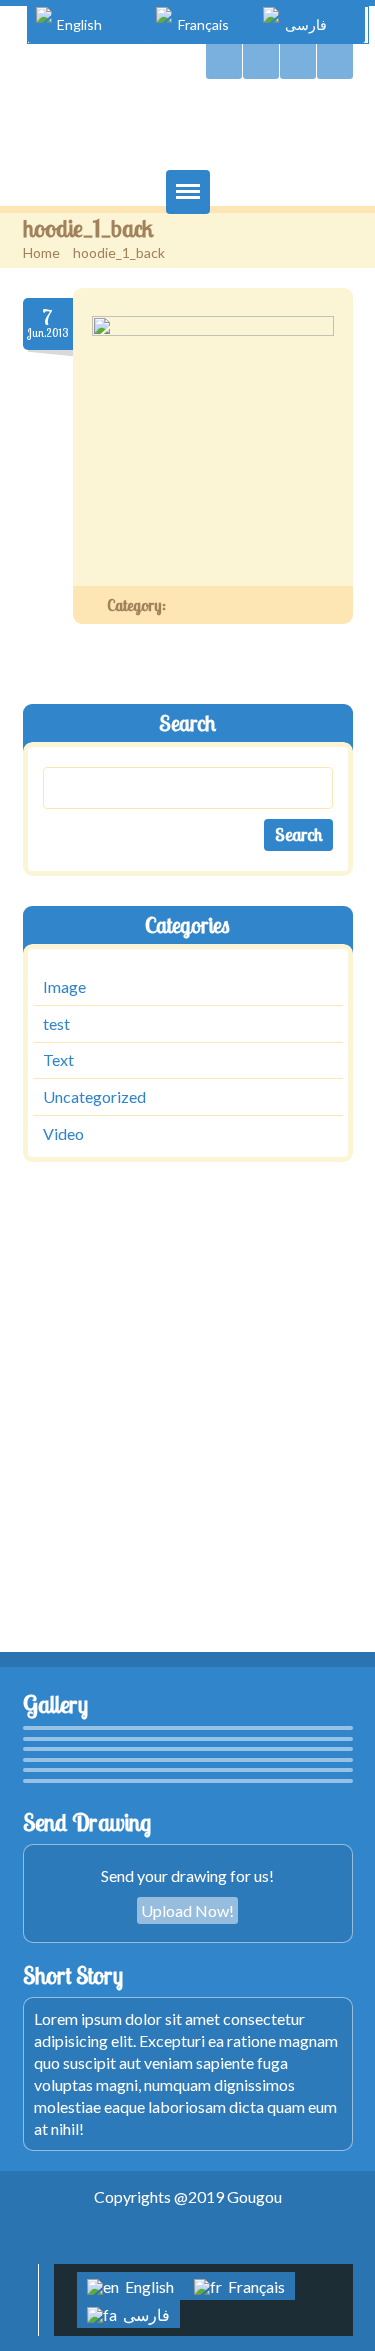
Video (63, 1133)
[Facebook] (298, 61)
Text (58, 1060)
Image (64, 986)
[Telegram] (261, 61)
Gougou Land (188, 129)
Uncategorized (94, 1096)
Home (41, 252)
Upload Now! (187, 1910)
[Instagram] (335, 61)
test (56, 1023)
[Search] (224, 61)
